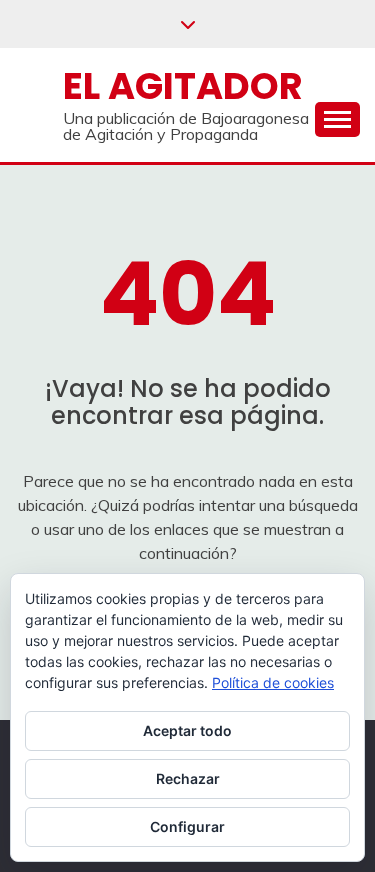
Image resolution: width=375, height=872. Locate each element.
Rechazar (188, 778)
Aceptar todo (187, 730)
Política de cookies (273, 682)
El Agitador (183, 86)
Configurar (187, 826)
